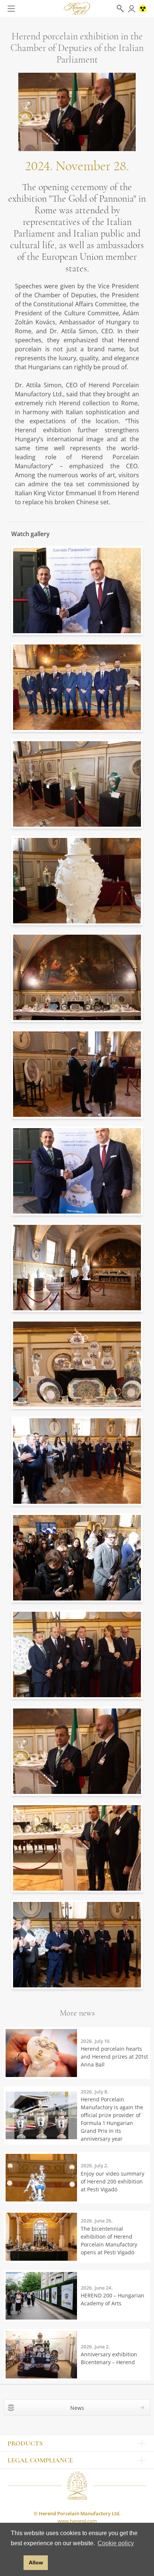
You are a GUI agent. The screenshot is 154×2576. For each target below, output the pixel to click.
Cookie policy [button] (116, 2543)
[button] (16, 2563)
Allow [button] (36, 2563)
